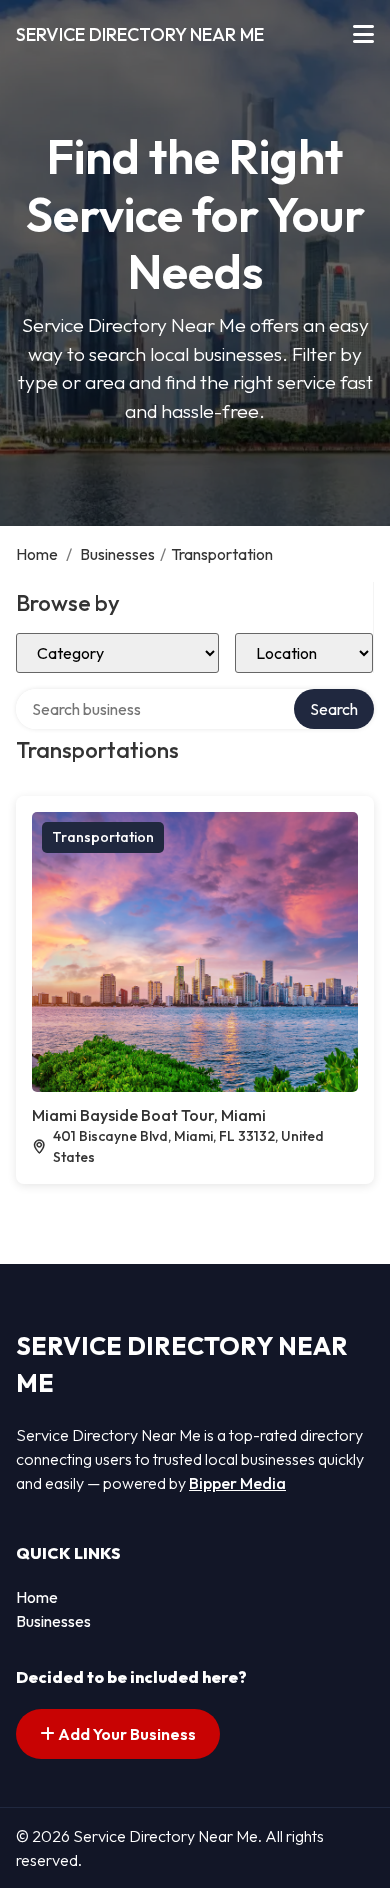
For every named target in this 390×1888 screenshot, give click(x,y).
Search (334, 709)
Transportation (103, 837)
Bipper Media (237, 1483)
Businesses (117, 554)
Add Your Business (125, 1734)
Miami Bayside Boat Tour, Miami (149, 1115)
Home (37, 554)
